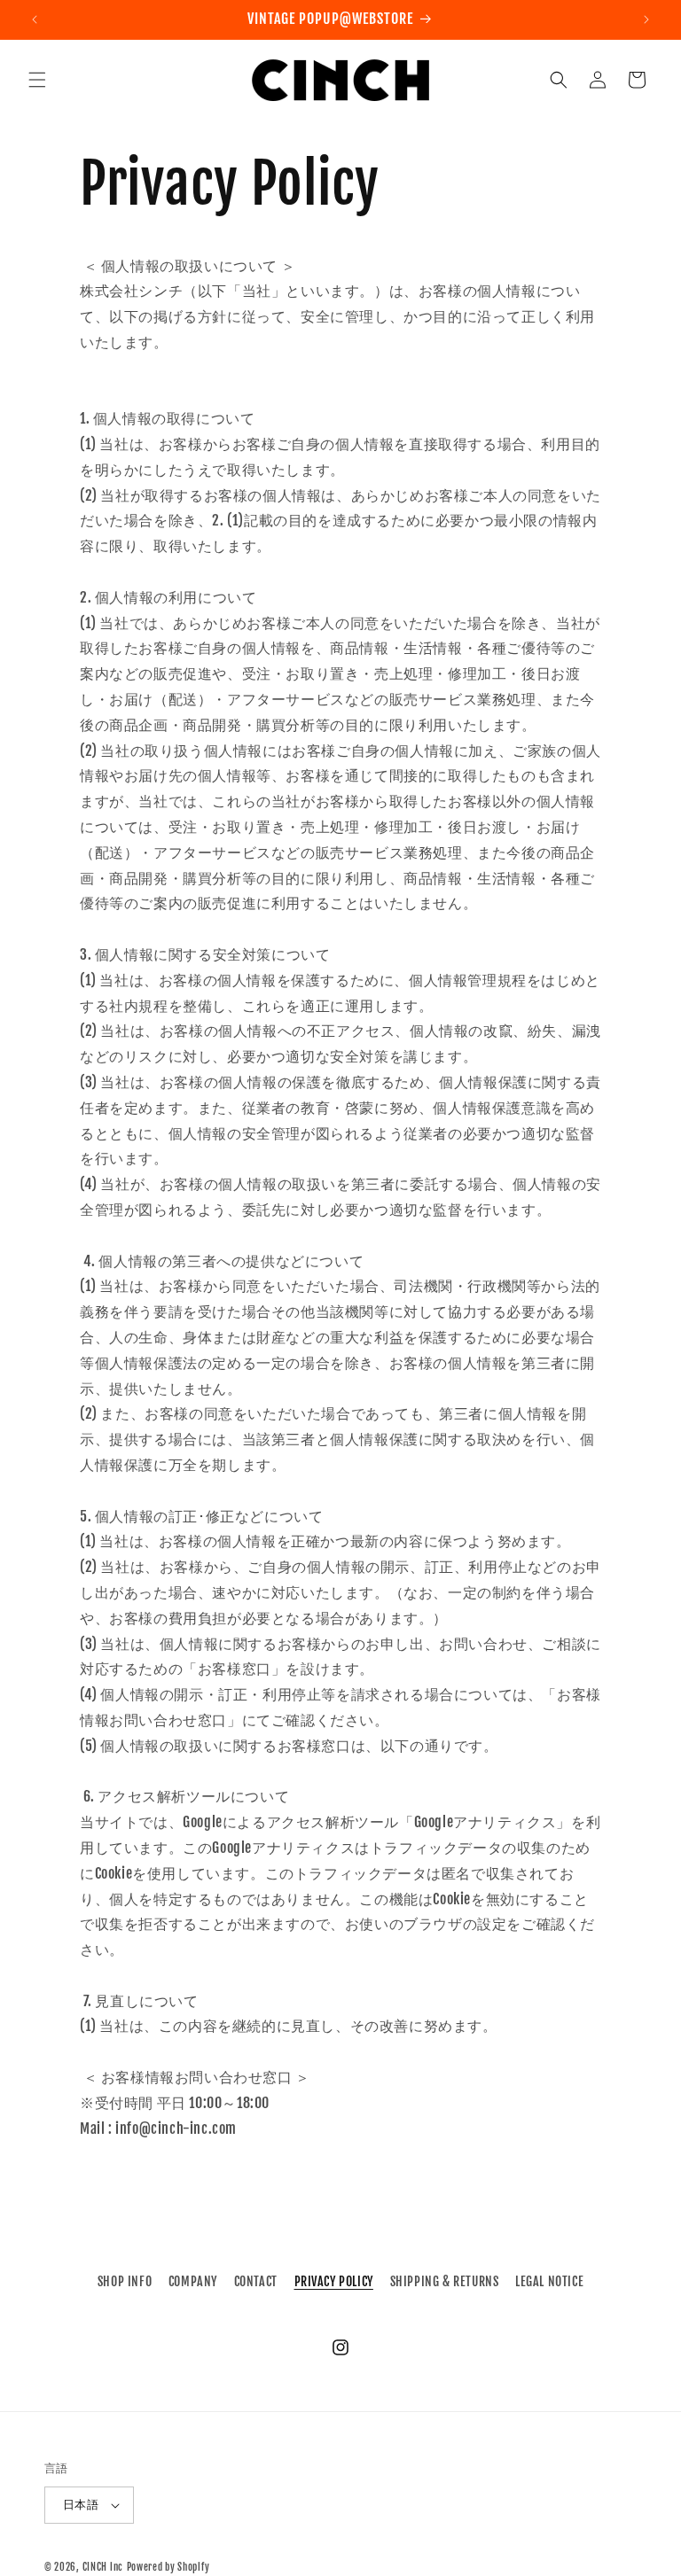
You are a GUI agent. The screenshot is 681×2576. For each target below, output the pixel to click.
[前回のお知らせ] (35, 19)
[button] (37, 80)
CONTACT (256, 2281)
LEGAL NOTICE (549, 2281)
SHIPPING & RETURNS (445, 2281)
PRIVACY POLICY (334, 2281)
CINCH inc (103, 2567)
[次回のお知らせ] (646, 19)
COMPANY (193, 2281)
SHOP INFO (125, 2281)
